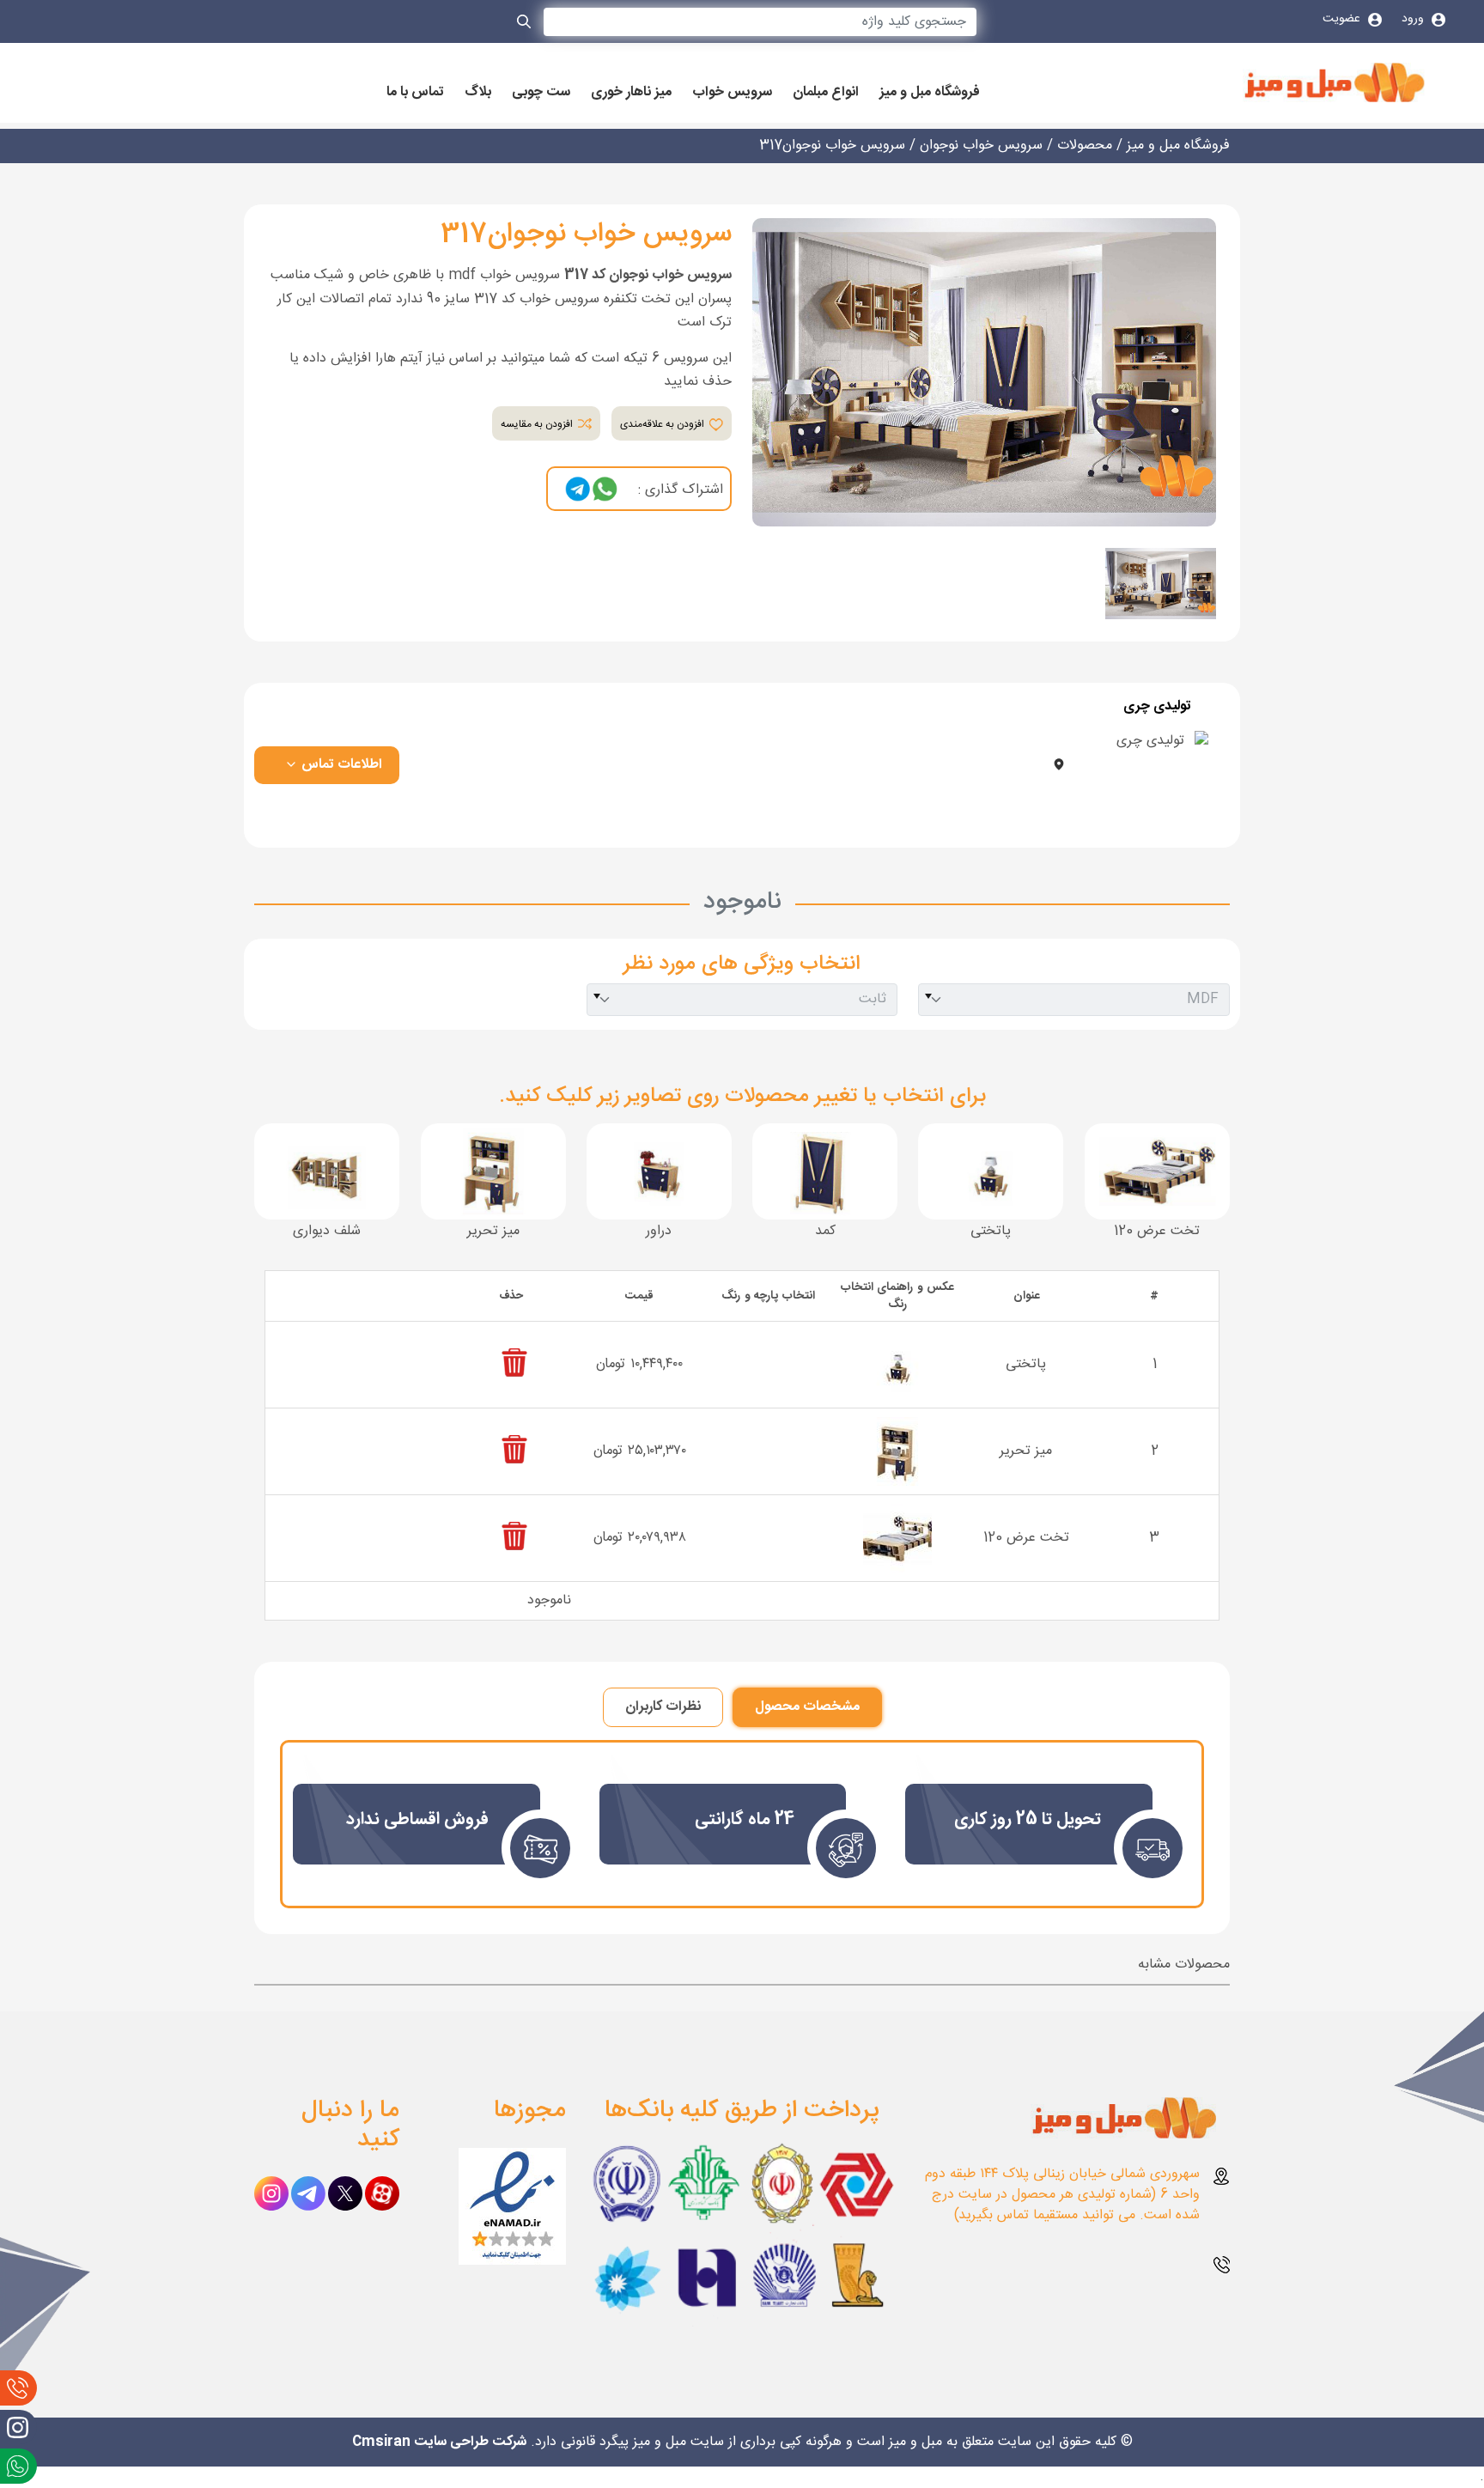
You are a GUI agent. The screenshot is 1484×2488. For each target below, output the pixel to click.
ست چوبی (541, 93)
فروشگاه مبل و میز (930, 93)
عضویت (1343, 19)
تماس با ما (415, 93)
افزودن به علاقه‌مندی (663, 424)
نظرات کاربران (663, 1707)
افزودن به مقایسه (538, 424)
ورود (1414, 19)
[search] (525, 25)
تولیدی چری (1157, 707)
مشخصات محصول (807, 1707)
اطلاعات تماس (340, 765)
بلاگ (478, 93)
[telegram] (578, 490)
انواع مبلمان (826, 93)
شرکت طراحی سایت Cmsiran (439, 2442)
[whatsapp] (605, 490)
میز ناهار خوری (631, 93)
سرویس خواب (732, 93)
